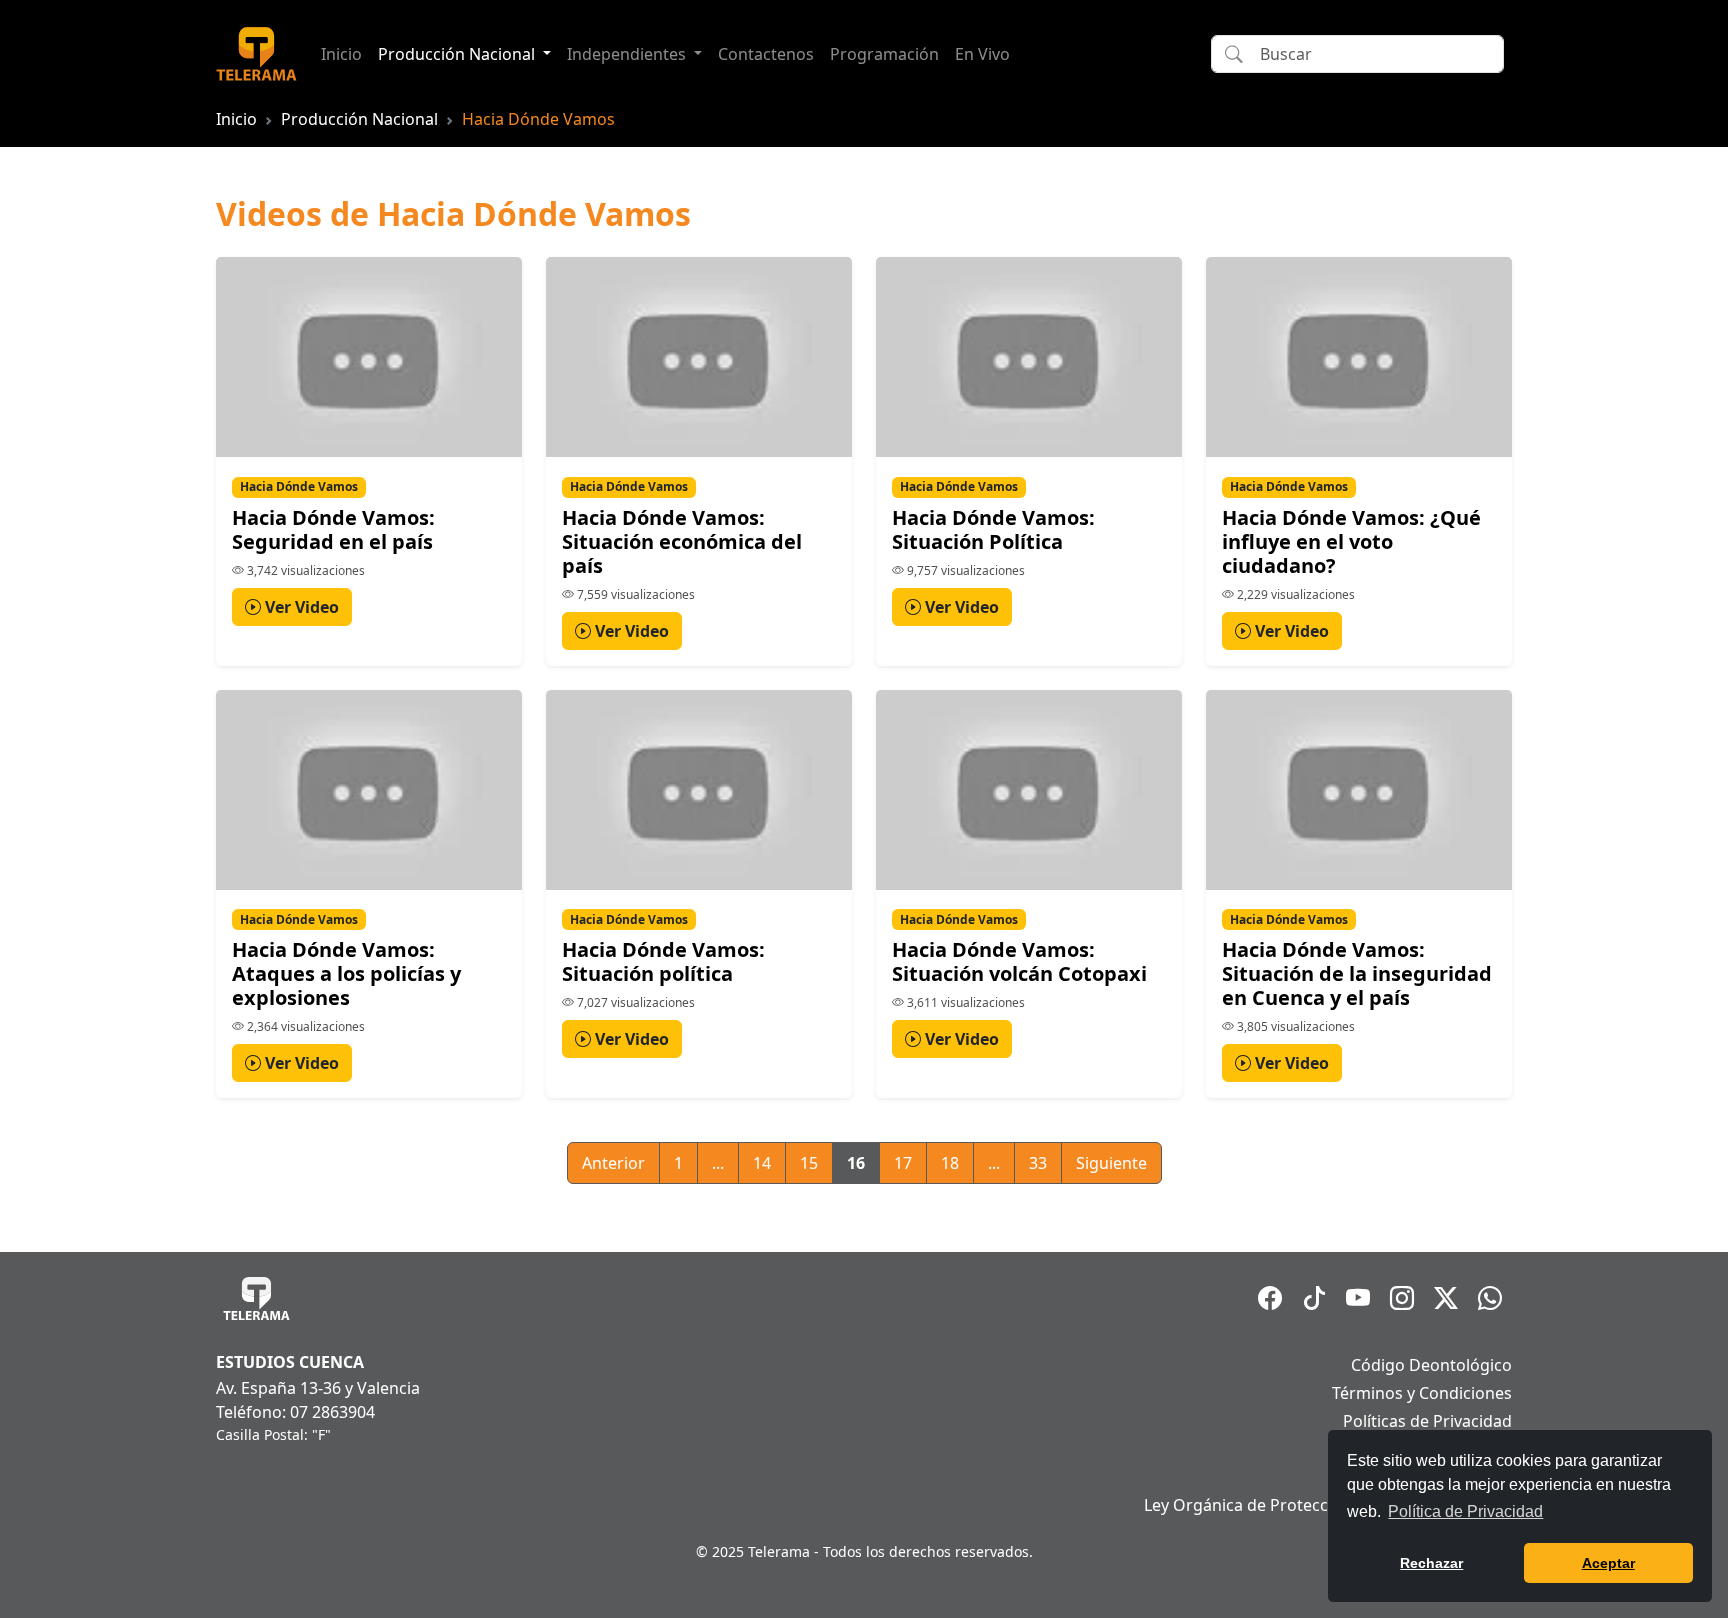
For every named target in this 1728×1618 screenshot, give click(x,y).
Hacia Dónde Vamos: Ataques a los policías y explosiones (346, 973)
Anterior (613, 1163)
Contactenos (766, 54)
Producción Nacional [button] (458, 54)
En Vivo (982, 54)
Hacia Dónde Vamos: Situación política (663, 961)
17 (903, 1163)
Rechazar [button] (1431, 1563)
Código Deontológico (1431, 1365)
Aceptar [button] (1608, 1563)
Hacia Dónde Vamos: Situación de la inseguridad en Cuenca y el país (1357, 973)
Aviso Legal (1470, 1477)
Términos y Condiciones (1422, 1393)
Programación (884, 54)
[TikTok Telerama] (1314, 1298)
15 (809, 1163)
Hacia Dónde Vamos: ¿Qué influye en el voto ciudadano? (1351, 541)
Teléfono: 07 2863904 (295, 1412)
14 (762, 1163)
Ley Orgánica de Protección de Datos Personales (1328, 1505)
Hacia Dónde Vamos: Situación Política (993, 529)
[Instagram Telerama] (1402, 1298)
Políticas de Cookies (1437, 1449)
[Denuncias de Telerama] (1490, 1298)
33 (1038, 1163)
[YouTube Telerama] (1358, 1298)
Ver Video (300, 607)
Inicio (341, 54)
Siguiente (1111, 1163)
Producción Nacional (359, 119)
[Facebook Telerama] (1270, 1298)
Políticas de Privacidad (1427, 1421)
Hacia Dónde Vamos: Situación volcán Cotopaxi (1019, 961)
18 (950, 1163)
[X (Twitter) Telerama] (1446, 1298)
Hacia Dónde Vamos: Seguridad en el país (333, 529)
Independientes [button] (628, 54)
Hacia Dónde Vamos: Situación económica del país (682, 541)
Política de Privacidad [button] (1465, 1511)
